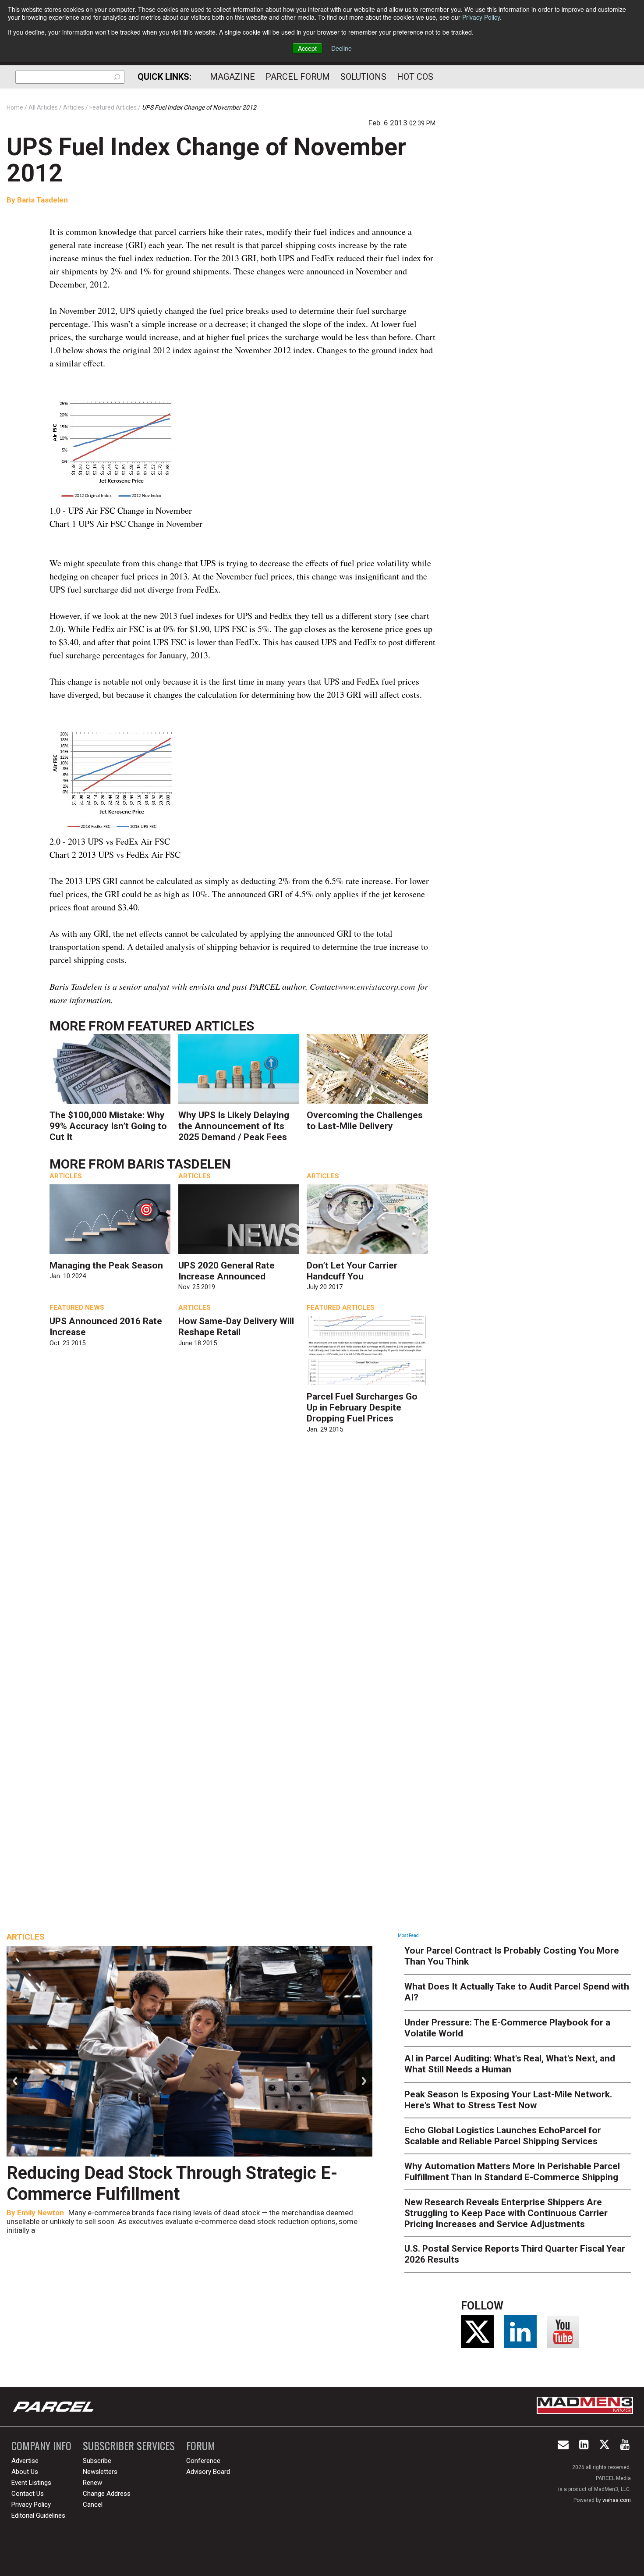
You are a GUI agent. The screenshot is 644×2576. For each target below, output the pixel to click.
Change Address (107, 2494)
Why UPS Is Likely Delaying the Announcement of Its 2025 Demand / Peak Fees (234, 1126)
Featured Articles (191, 1026)
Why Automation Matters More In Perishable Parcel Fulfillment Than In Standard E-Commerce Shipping (512, 2172)
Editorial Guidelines (38, 2516)
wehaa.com (617, 2500)
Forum (201, 2446)
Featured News (77, 1308)
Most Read (408, 1935)
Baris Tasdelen (42, 200)
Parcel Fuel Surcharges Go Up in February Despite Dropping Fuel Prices (362, 1407)
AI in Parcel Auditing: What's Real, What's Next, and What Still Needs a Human (510, 2064)
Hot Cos (415, 77)
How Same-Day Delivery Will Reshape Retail (236, 1327)
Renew (92, 2483)
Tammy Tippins (55, 2213)
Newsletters (100, 2472)
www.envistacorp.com (376, 986)
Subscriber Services (129, 2446)
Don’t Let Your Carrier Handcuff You (352, 1271)
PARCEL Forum (298, 77)
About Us (25, 2472)
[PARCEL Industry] (54, 2407)
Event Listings (31, 2483)
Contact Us (28, 2494)
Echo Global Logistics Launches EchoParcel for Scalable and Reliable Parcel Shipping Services (503, 2136)
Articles (66, 1176)
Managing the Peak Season (106, 1265)
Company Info (41, 2446)
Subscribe (97, 2461)
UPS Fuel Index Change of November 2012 (206, 160)
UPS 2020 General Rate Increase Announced (226, 1271)
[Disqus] (243, 1569)
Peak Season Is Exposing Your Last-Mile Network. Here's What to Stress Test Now (508, 2100)
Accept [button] (307, 48)
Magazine (232, 77)
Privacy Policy (481, 17)
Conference (203, 2461)
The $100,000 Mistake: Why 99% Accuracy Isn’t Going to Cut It (108, 1126)
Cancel (93, 2505)
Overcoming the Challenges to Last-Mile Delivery (365, 1121)
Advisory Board (208, 2472)
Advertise (25, 2461)
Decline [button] (341, 48)
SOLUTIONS (363, 77)
